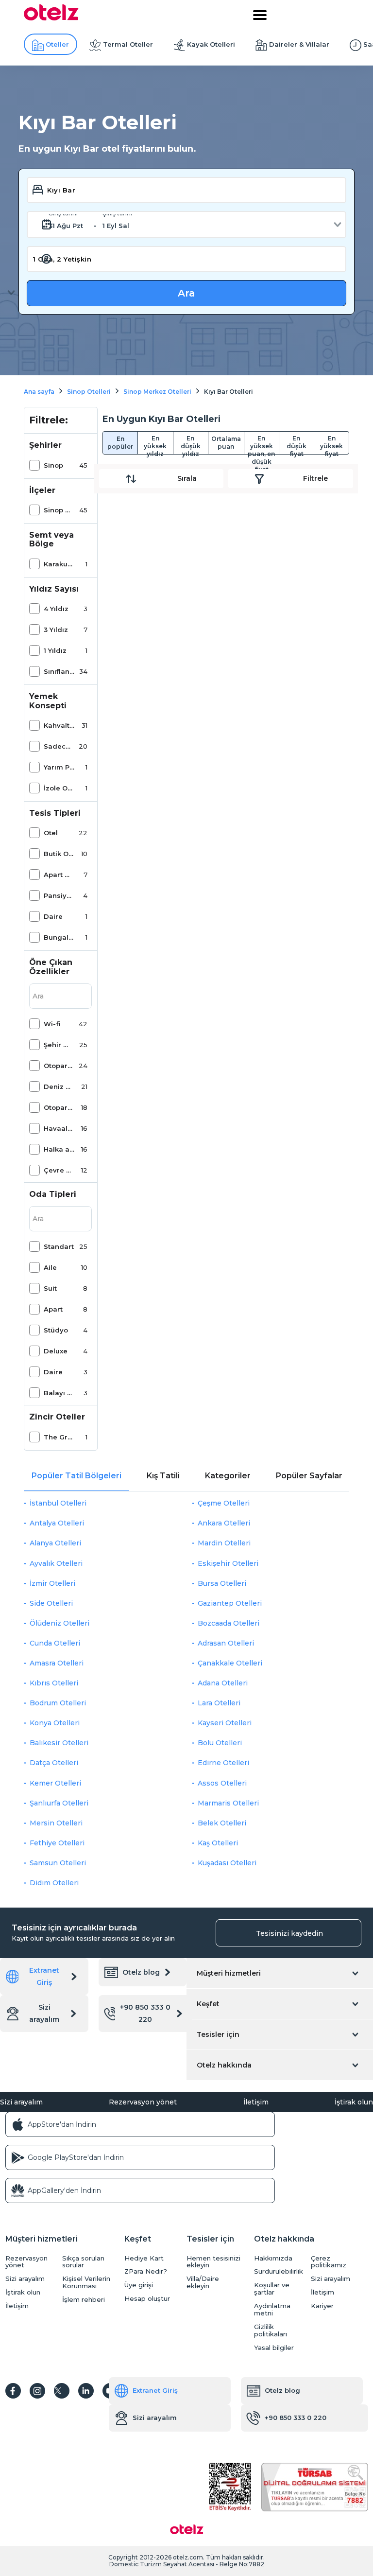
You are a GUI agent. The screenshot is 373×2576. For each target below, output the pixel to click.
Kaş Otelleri (218, 1843)
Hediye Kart (144, 2258)
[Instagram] (37, 2391)
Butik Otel (59, 854)
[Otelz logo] (51, 18)
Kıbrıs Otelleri (54, 1683)
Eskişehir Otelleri (228, 1563)
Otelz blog (141, 1972)
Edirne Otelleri (223, 1763)
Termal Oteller (128, 44)
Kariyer (322, 2306)
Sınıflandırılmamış (59, 671)
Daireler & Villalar (299, 44)
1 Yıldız (55, 650)
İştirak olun (354, 2102)
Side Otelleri (51, 1603)
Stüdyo (56, 1330)
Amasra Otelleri (57, 1663)
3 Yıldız (56, 630)
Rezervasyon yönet (143, 2102)
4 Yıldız (56, 609)
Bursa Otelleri (222, 1583)
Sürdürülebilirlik (279, 2271)
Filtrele (315, 478)
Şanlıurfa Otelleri (59, 1803)
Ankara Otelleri (224, 1523)
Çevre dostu (59, 1170)
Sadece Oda (59, 746)
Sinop (53, 465)
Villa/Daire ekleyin (203, 2282)
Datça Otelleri (54, 1763)
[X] (62, 2391)
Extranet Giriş (44, 1976)
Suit (50, 1288)
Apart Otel (59, 875)
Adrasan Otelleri (226, 1643)
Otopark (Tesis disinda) (59, 1066)
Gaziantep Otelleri (230, 1603)
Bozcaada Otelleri (229, 1623)
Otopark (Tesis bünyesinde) (59, 1107)
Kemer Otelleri (55, 1783)
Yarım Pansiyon (59, 767)
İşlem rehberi (84, 2300)
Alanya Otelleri (55, 1543)
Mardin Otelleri (224, 1543)
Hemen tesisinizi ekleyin (213, 2262)
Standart (59, 1246)
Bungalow (59, 937)
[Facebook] (13, 2391)
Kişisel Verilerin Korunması (86, 2282)
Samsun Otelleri (58, 1863)
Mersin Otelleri (56, 1823)
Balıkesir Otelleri (59, 1743)
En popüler (120, 443)
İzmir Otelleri (52, 1583)
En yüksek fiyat (331, 444)
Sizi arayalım (44, 2013)
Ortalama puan (226, 443)
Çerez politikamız (329, 2262)
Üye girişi (139, 2285)
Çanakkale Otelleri (230, 1663)
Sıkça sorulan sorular (83, 2262)
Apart (53, 1309)
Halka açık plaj (59, 1149)
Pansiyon (59, 895)
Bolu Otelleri (220, 1743)
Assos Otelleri (222, 1783)
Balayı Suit (59, 1393)
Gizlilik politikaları (271, 2331)
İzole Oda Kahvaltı (59, 788)
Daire (53, 916)
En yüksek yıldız (155, 444)
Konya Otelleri (55, 1723)
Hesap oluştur (147, 2299)
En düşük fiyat (297, 444)
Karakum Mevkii (59, 564)
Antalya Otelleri (57, 1523)
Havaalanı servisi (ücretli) (59, 1128)
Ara (186, 293)
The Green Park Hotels (59, 1437)
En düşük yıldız (191, 444)
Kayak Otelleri (211, 44)
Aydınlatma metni (272, 2310)
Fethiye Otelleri (57, 1843)
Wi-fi (52, 1024)
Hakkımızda (273, 2258)
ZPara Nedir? (146, 2271)
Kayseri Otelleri (225, 1723)
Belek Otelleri (222, 1823)
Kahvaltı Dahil (59, 725)
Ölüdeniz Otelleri (59, 1623)
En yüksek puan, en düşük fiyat (261, 444)
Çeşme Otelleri (224, 1503)
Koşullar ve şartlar (272, 2289)
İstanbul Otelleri (58, 1503)
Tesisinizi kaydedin (289, 1933)
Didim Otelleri (54, 1883)
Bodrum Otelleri (58, 1703)
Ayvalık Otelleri (56, 1563)
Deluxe (56, 1351)
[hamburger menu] (260, 15)
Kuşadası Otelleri (227, 1863)
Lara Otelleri (219, 1703)
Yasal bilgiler (274, 2348)
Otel (51, 833)
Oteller (57, 44)
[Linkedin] (86, 2391)
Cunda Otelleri (55, 1643)
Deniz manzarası (59, 1086)
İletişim (256, 2102)
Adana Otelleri (223, 1683)
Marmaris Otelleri (228, 1803)
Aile (50, 1267)
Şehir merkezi (59, 1045)
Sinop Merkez (59, 510)
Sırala (187, 478)
